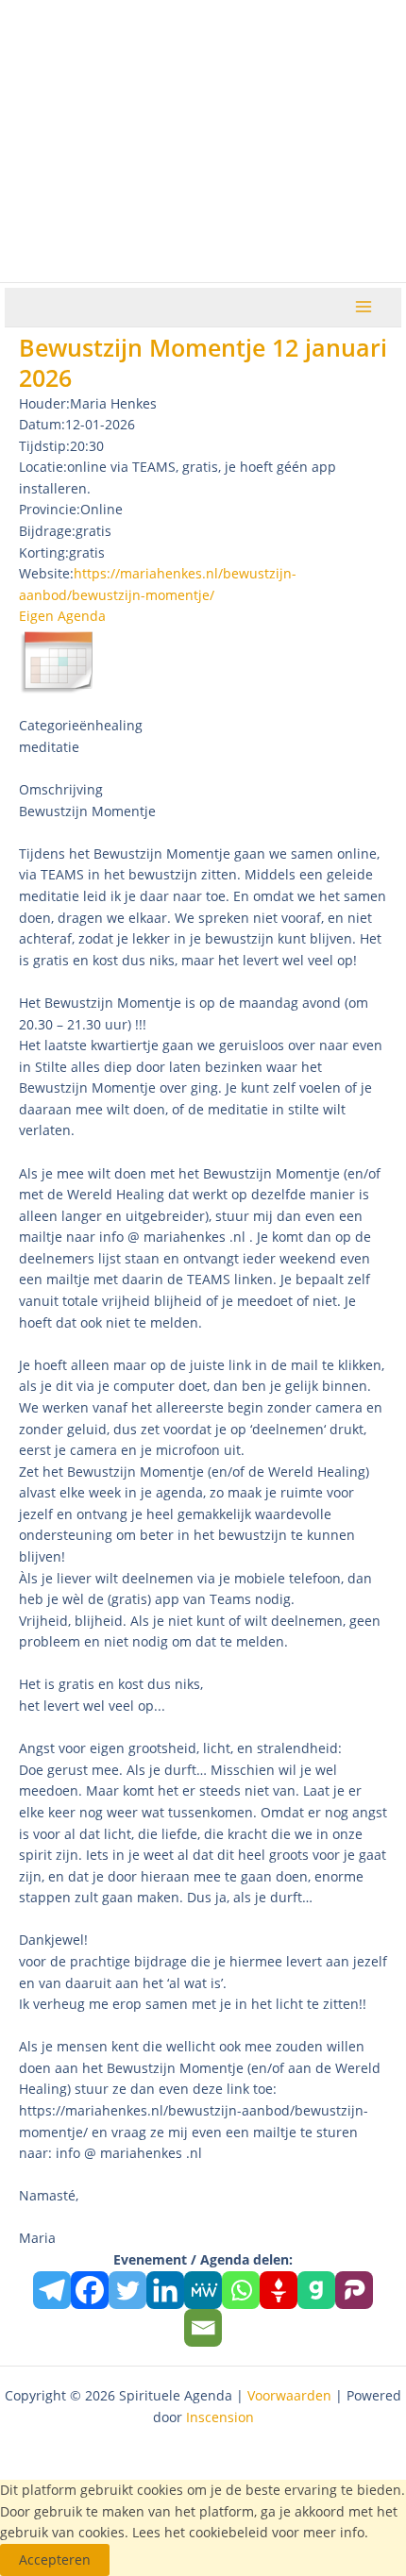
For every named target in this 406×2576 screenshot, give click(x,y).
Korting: (44, 552)
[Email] (203, 2328)
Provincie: (50, 509)
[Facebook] (90, 2290)
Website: (46, 573)
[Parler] (354, 2290)
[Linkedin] (165, 2290)
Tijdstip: (44, 446)
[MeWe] (203, 2290)
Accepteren (55, 2559)
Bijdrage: (47, 531)
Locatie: (43, 467)
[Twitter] (127, 2290)
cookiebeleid (228, 2532)
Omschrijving (61, 789)
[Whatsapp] (241, 2290)
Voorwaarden (289, 2395)
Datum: (42, 424)
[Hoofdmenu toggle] (364, 307)
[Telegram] (52, 2290)
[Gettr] (279, 2290)
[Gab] (316, 2290)
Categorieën (57, 725)
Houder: (44, 403)
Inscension (220, 2417)
